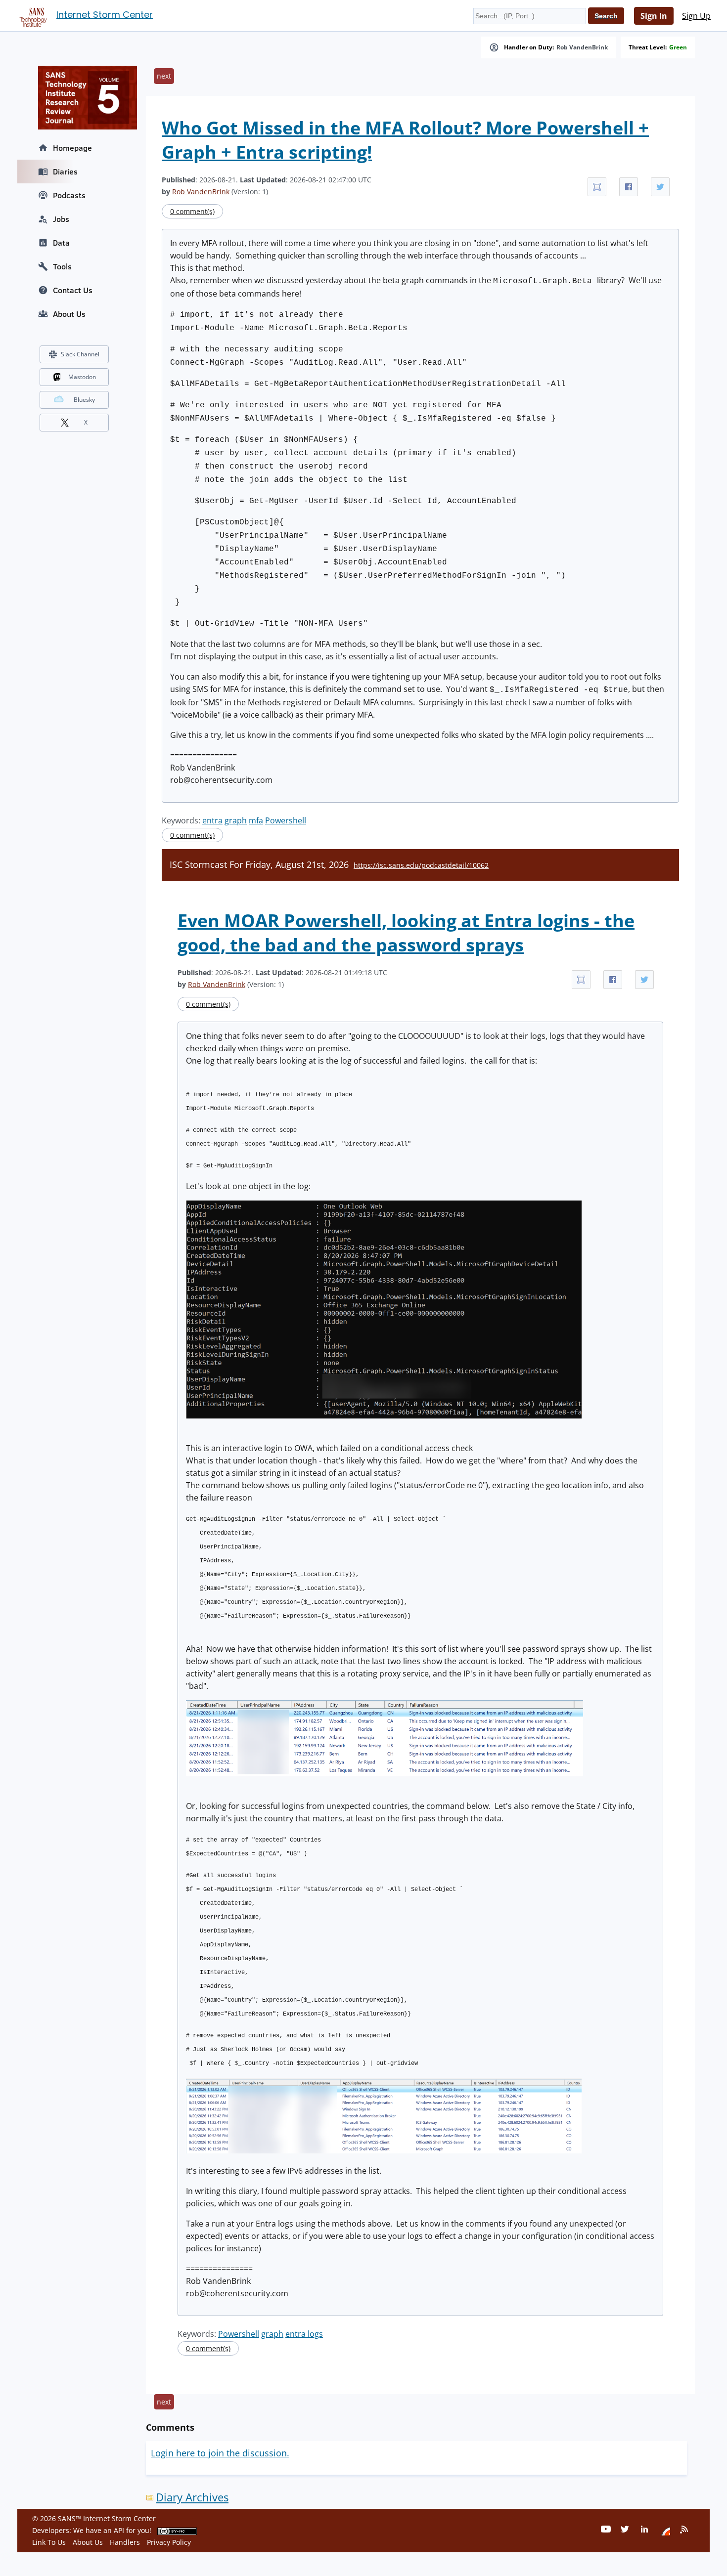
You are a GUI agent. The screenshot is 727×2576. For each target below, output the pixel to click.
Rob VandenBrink (582, 47)
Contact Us (73, 290)
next (164, 76)
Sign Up (696, 16)
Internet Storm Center (105, 15)
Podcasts (69, 195)
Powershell (286, 820)
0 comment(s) (192, 211)
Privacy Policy (169, 2542)
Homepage (72, 148)
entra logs (304, 2334)
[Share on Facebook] (629, 187)
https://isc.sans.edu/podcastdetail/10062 (421, 865)
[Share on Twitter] (660, 187)
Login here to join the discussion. (220, 2453)
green (678, 47)
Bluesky (84, 400)
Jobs (61, 219)
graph (236, 820)
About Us (69, 314)
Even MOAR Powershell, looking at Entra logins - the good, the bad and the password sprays (406, 933)
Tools (62, 266)
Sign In (654, 16)
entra (212, 820)
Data (61, 243)
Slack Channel (80, 354)
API (119, 2530)
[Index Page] (32, 15)
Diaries (65, 172)
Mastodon (82, 377)
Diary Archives (192, 2497)
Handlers (125, 2542)
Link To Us (49, 2542)
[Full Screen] (597, 187)
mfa (256, 820)
